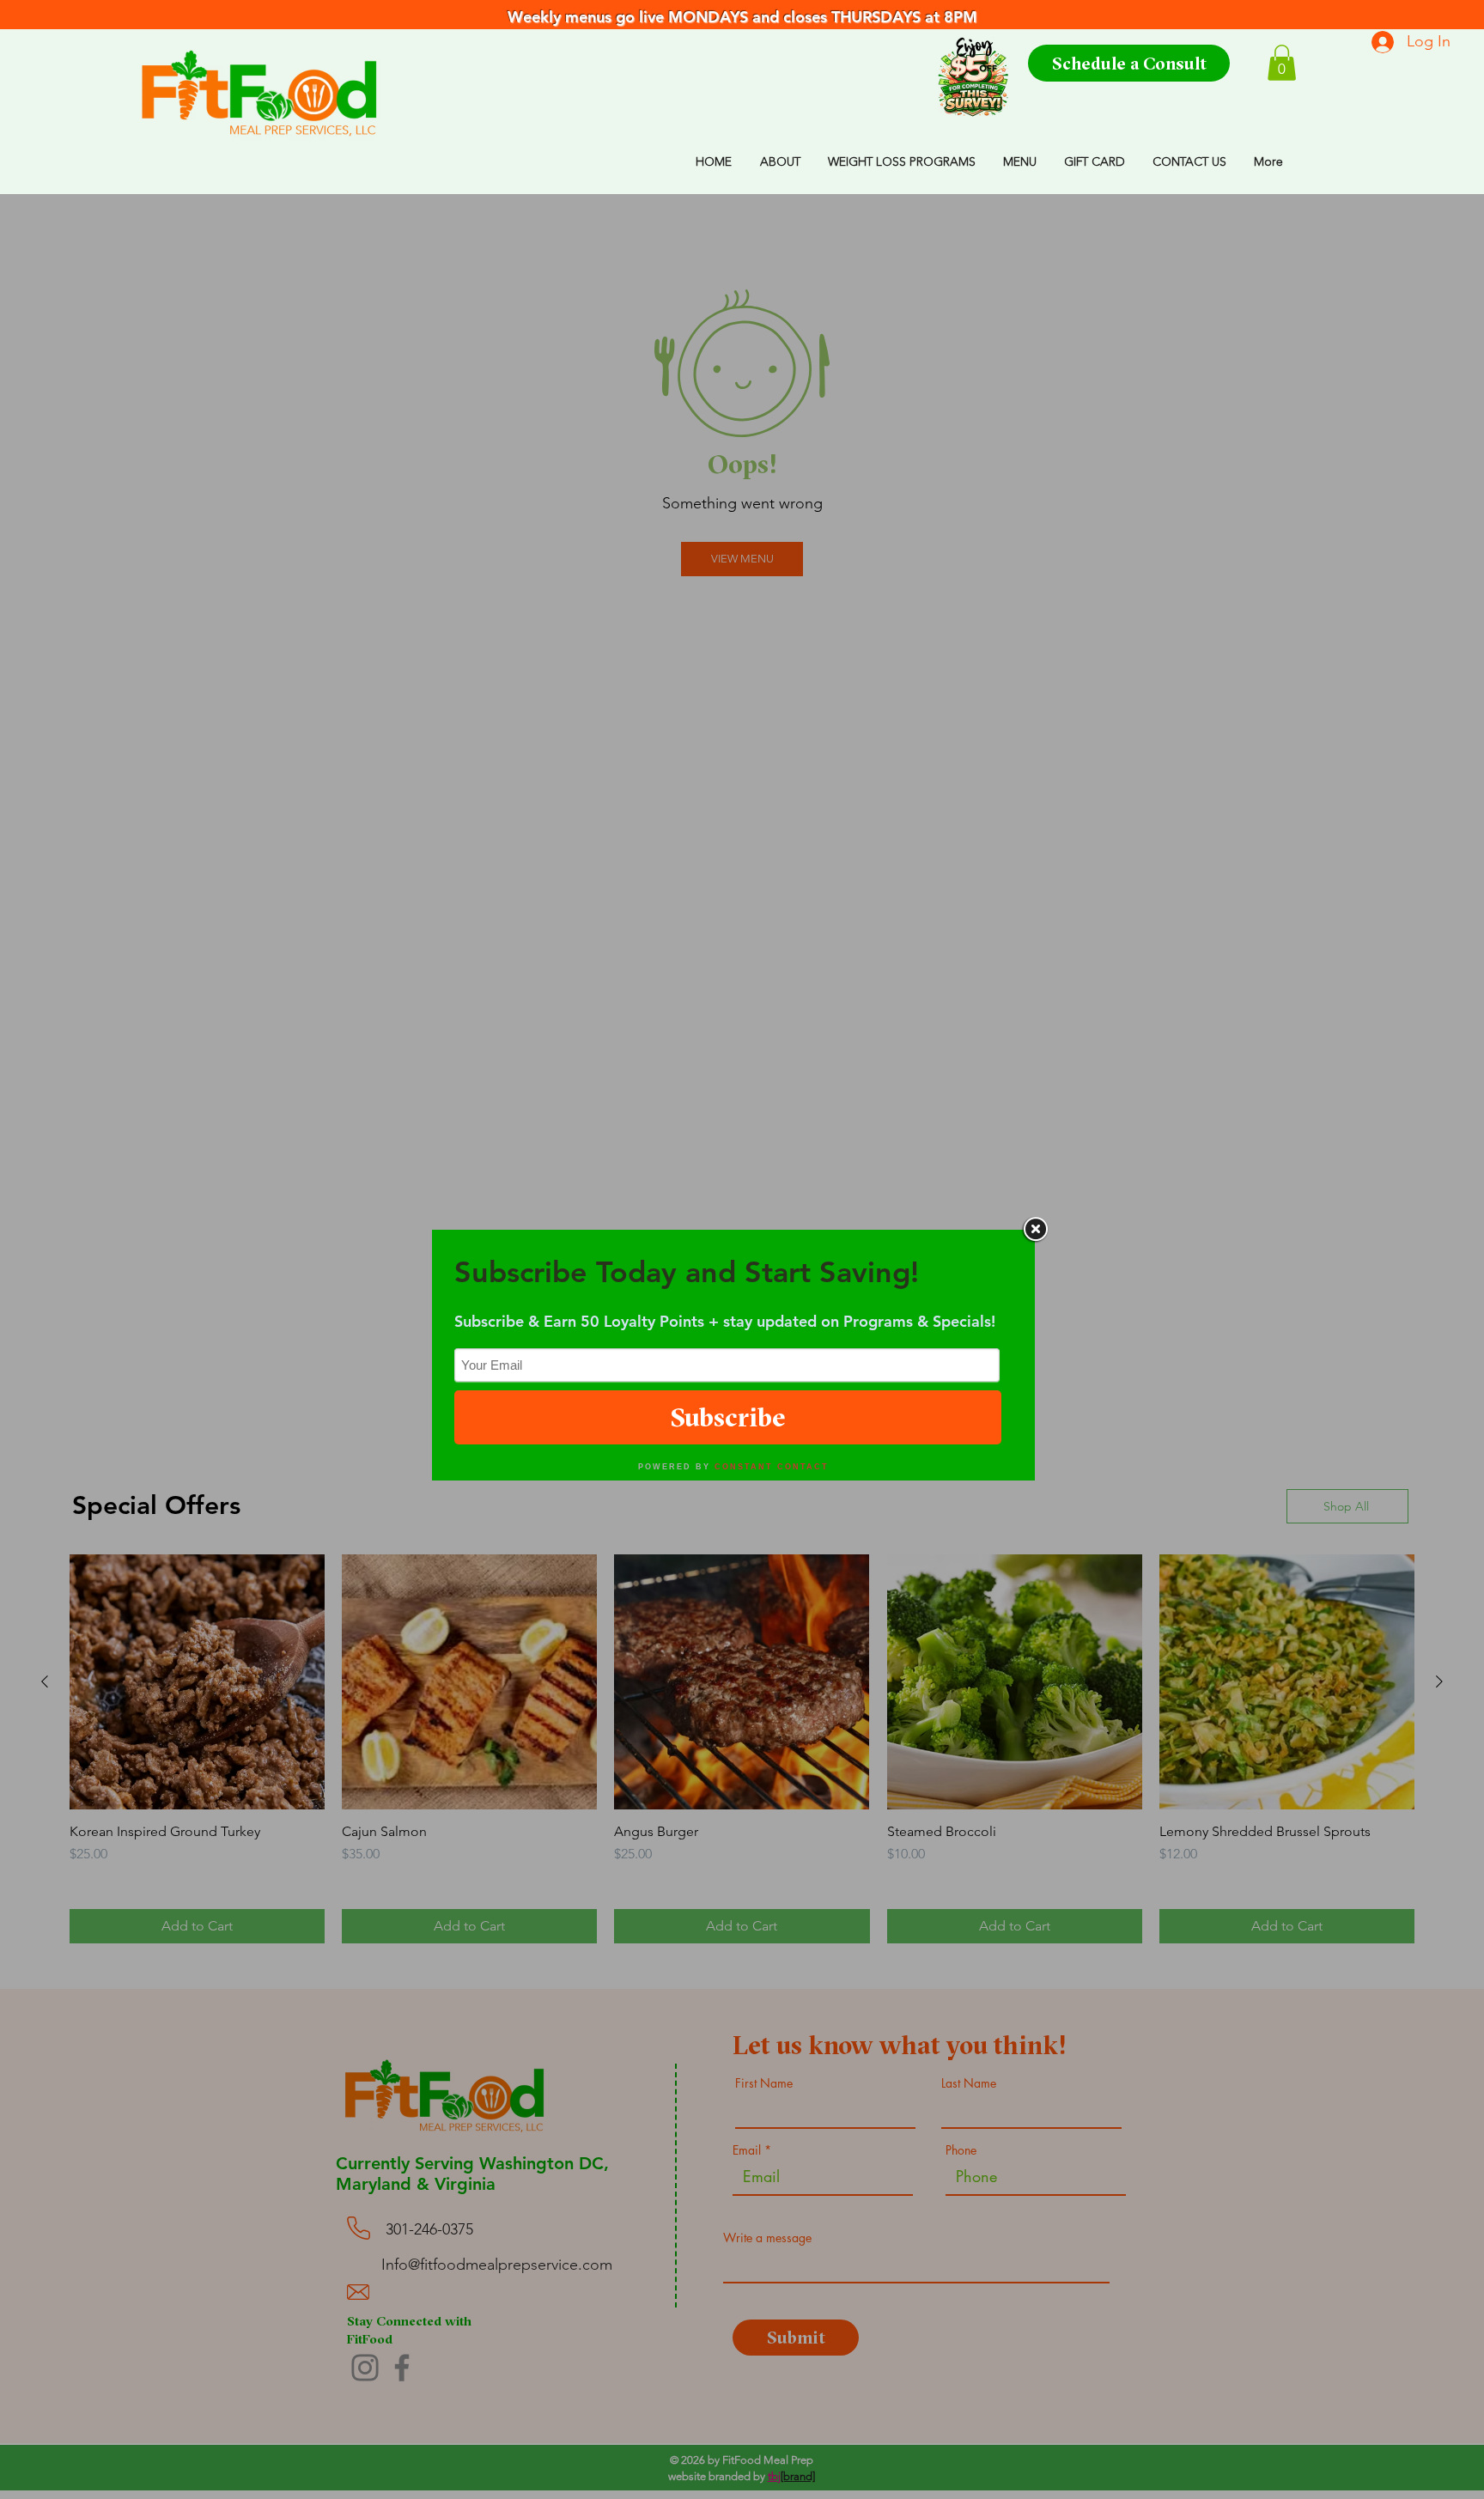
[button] (1282, 63)
